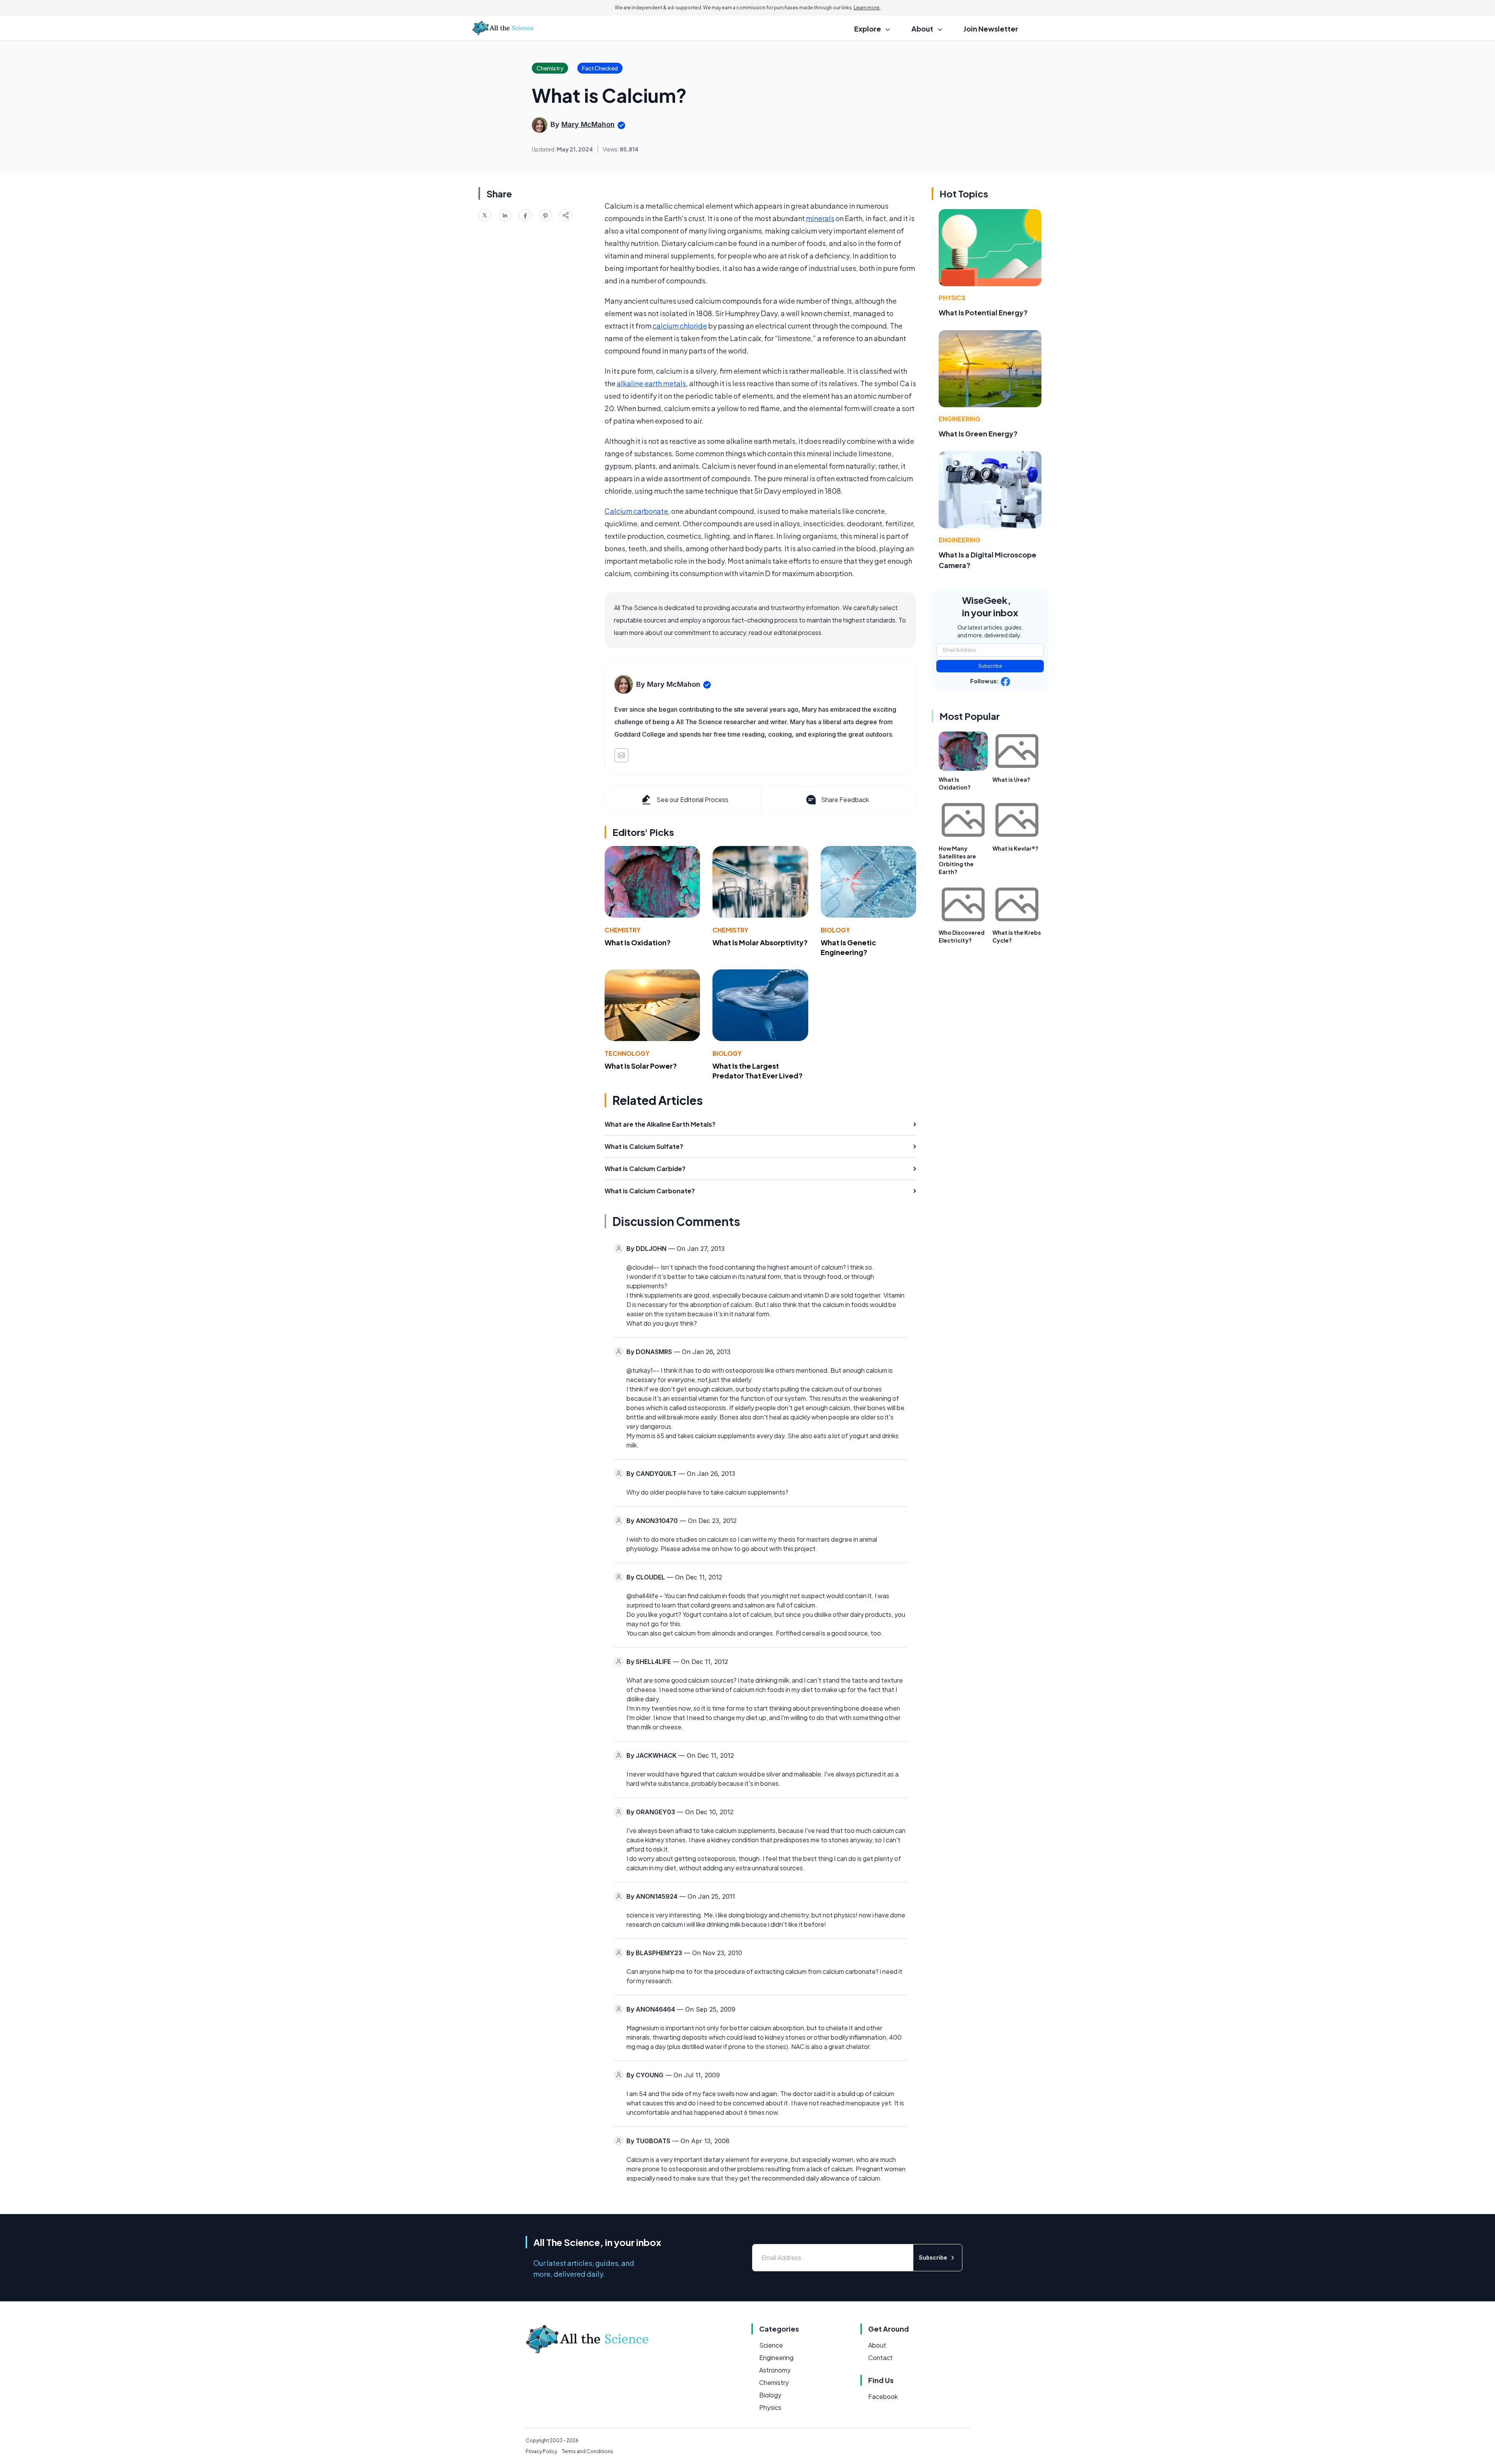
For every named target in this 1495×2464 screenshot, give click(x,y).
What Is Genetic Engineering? (848, 947)
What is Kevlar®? (1015, 848)
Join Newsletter (991, 29)
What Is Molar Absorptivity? (760, 942)
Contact (880, 2358)
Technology (627, 1053)
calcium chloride (680, 326)
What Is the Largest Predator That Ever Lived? (758, 1071)
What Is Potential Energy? (983, 312)
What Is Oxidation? (638, 942)
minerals (820, 218)
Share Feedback (845, 799)
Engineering (959, 419)
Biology (835, 930)
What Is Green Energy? (978, 434)
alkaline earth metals (651, 383)
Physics (952, 298)
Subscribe (990, 666)
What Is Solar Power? (641, 1066)
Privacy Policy (541, 2451)
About (877, 2345)
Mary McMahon (588, 124)
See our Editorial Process (692, 799)
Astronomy (775, 2370)
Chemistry (623, 930)
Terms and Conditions (587, 2451)
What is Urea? (1011, 779)
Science (771, 2345)
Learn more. (867, 8)
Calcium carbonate (636, 511)
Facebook (883, 2396)
